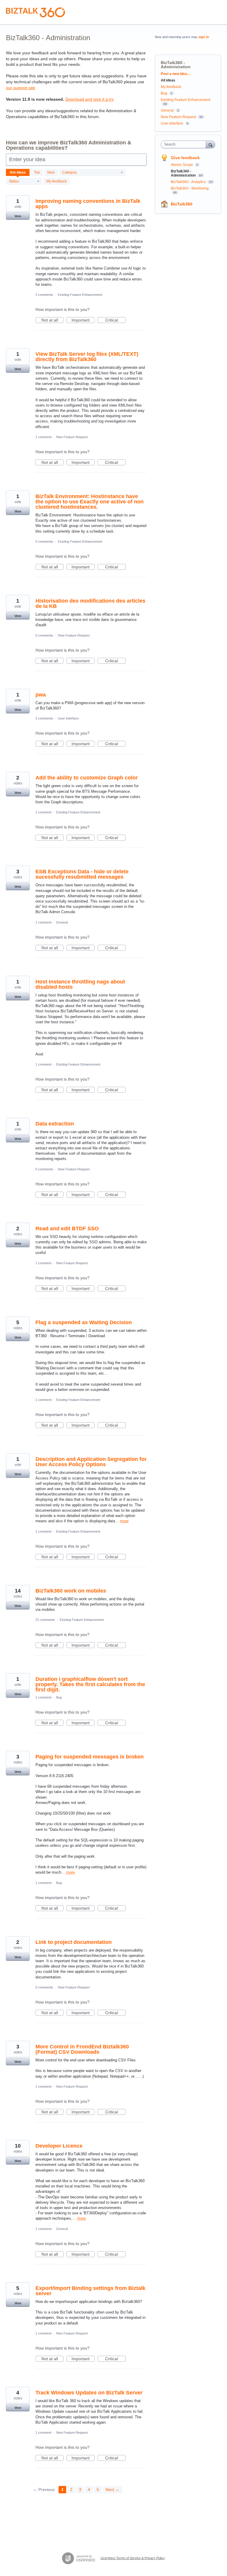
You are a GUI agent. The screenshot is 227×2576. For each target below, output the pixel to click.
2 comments (44, 295)
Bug (59, 1697)
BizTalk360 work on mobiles (71, 1591)
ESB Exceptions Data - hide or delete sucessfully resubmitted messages (82, 874)
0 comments (44, 541)
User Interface (68, 718)
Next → (112, 2489)
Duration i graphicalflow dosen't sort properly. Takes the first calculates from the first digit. (90, 1684)
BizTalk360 (182, 204)
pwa (41, 695)
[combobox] (185, 144)
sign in (204, 37)
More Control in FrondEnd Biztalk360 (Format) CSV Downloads (82, 2049)
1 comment (43, 437)
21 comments (45, 1620)
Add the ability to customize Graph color (87, 778)
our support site (21, 88)
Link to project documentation (74, 1942)
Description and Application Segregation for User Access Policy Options (91, 1462)
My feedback (57, 181)
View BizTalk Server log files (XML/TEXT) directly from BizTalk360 (87, 357)
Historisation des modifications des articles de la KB (90, 603)
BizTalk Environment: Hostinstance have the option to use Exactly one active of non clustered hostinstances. (90, 502)
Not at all (52, 320)
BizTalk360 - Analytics (189, 182)
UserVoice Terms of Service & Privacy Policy (133, 2558)
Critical (115, 320)
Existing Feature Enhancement (80, 295)
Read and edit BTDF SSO (67, 1229)
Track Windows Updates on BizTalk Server (89, 2393)
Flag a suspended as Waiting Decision (84, 1322)
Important (83, 320)
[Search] (210, 144)
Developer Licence (59, 2146)
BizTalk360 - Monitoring (190, 188)
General (62, 922)
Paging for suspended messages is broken (90, 1757)
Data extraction (55, 1124)
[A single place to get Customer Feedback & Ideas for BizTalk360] (35, 12)
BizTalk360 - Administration (184, 173)
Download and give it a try (90, 99)
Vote (18, 216)
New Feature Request (72, 437)
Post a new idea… (176, 74)
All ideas (168, 80)
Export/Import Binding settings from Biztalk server (90, 2291)
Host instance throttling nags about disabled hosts (80, 984)
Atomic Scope (182, 165)
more (124, 1521)
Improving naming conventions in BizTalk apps (88, 204)
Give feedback (185, 158)
